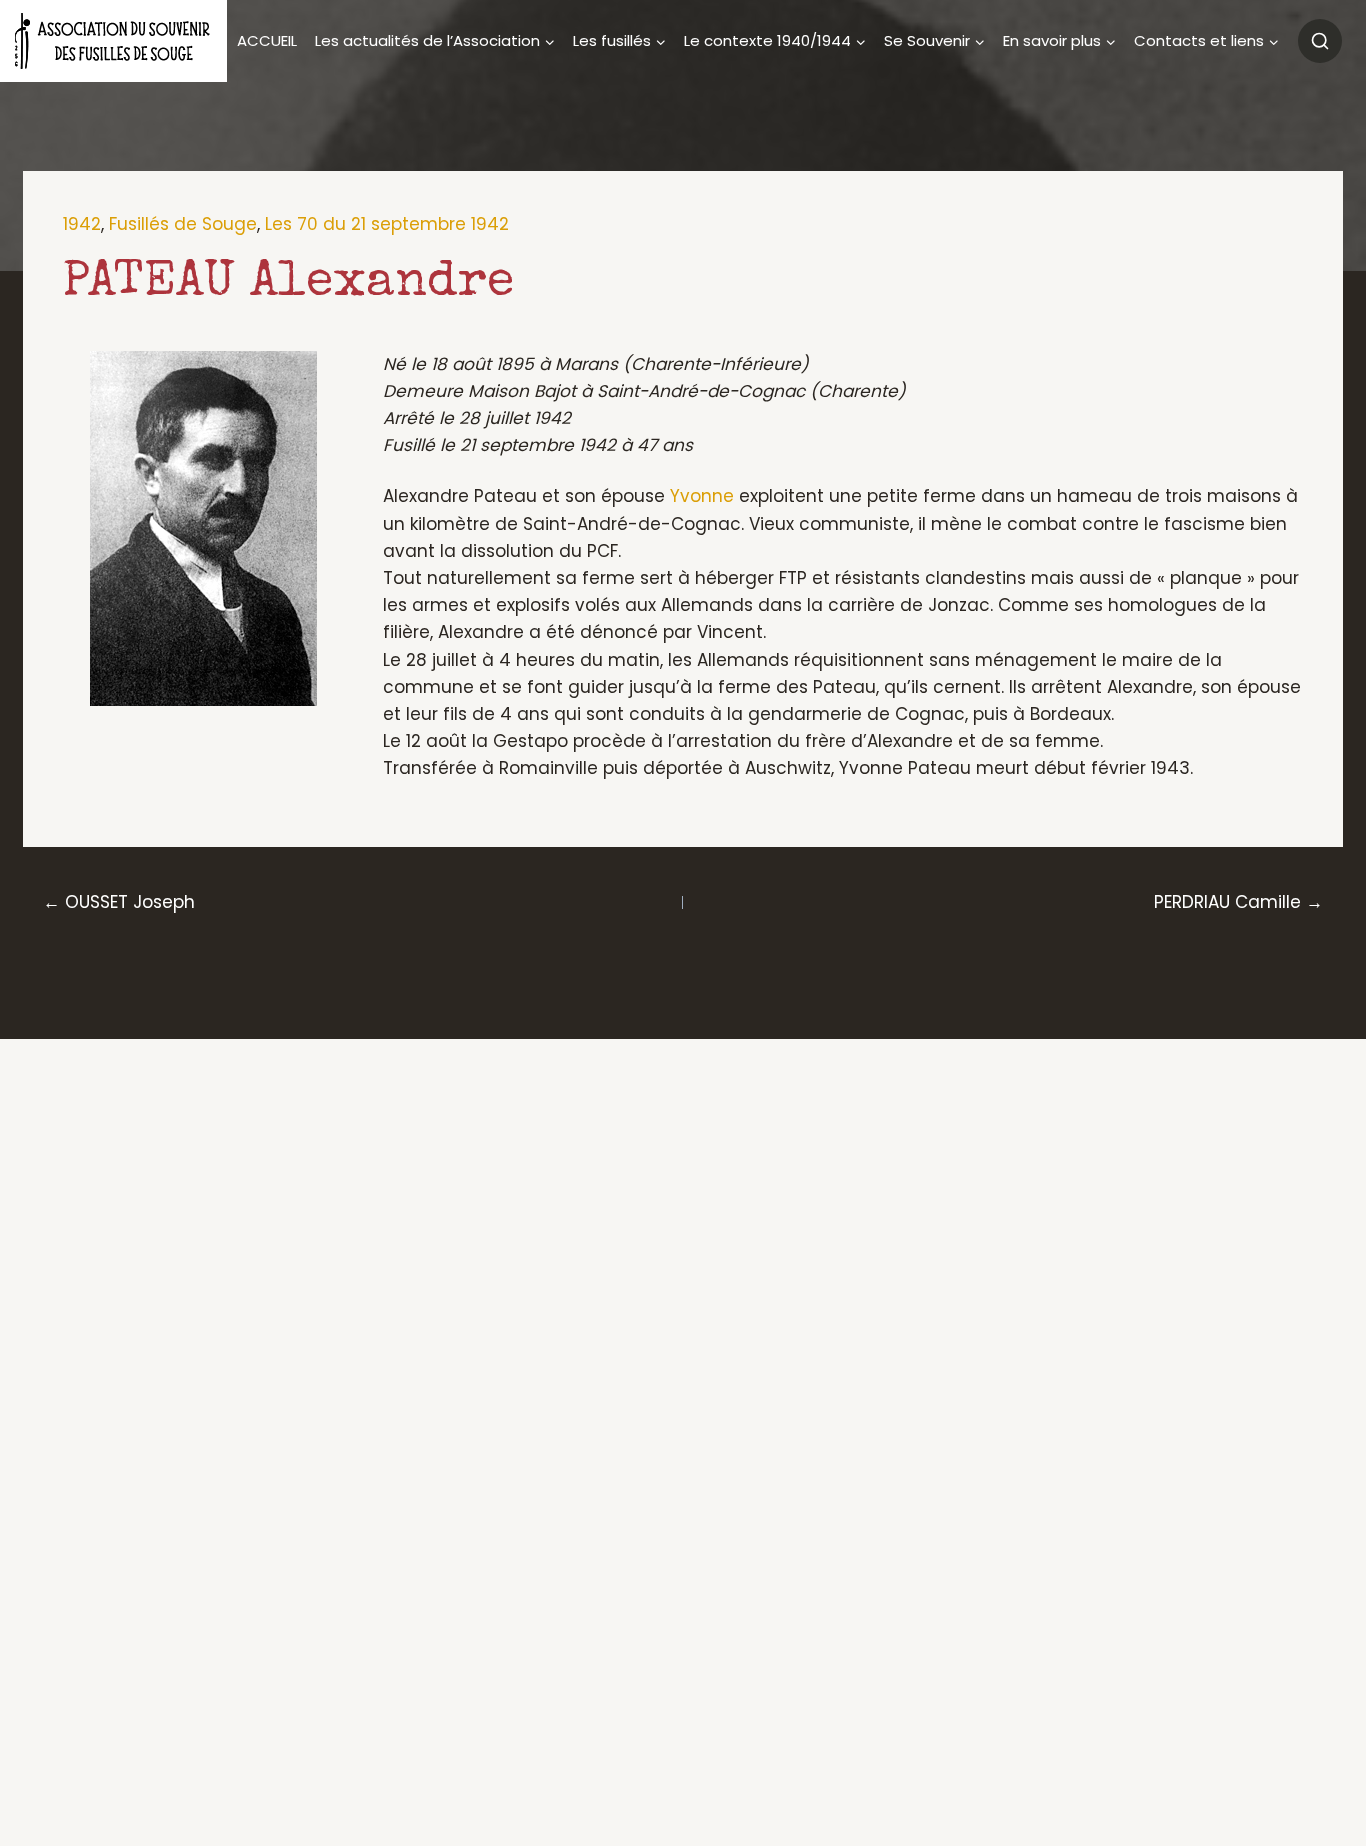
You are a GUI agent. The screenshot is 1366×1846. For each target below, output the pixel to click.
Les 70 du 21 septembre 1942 (387, 224)
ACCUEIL (267, 40)
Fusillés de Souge (183, 224)
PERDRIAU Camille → (1238, 902)
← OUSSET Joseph (119, 902)
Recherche (1320, 41)
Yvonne (702, 496)
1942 (82, 224)
